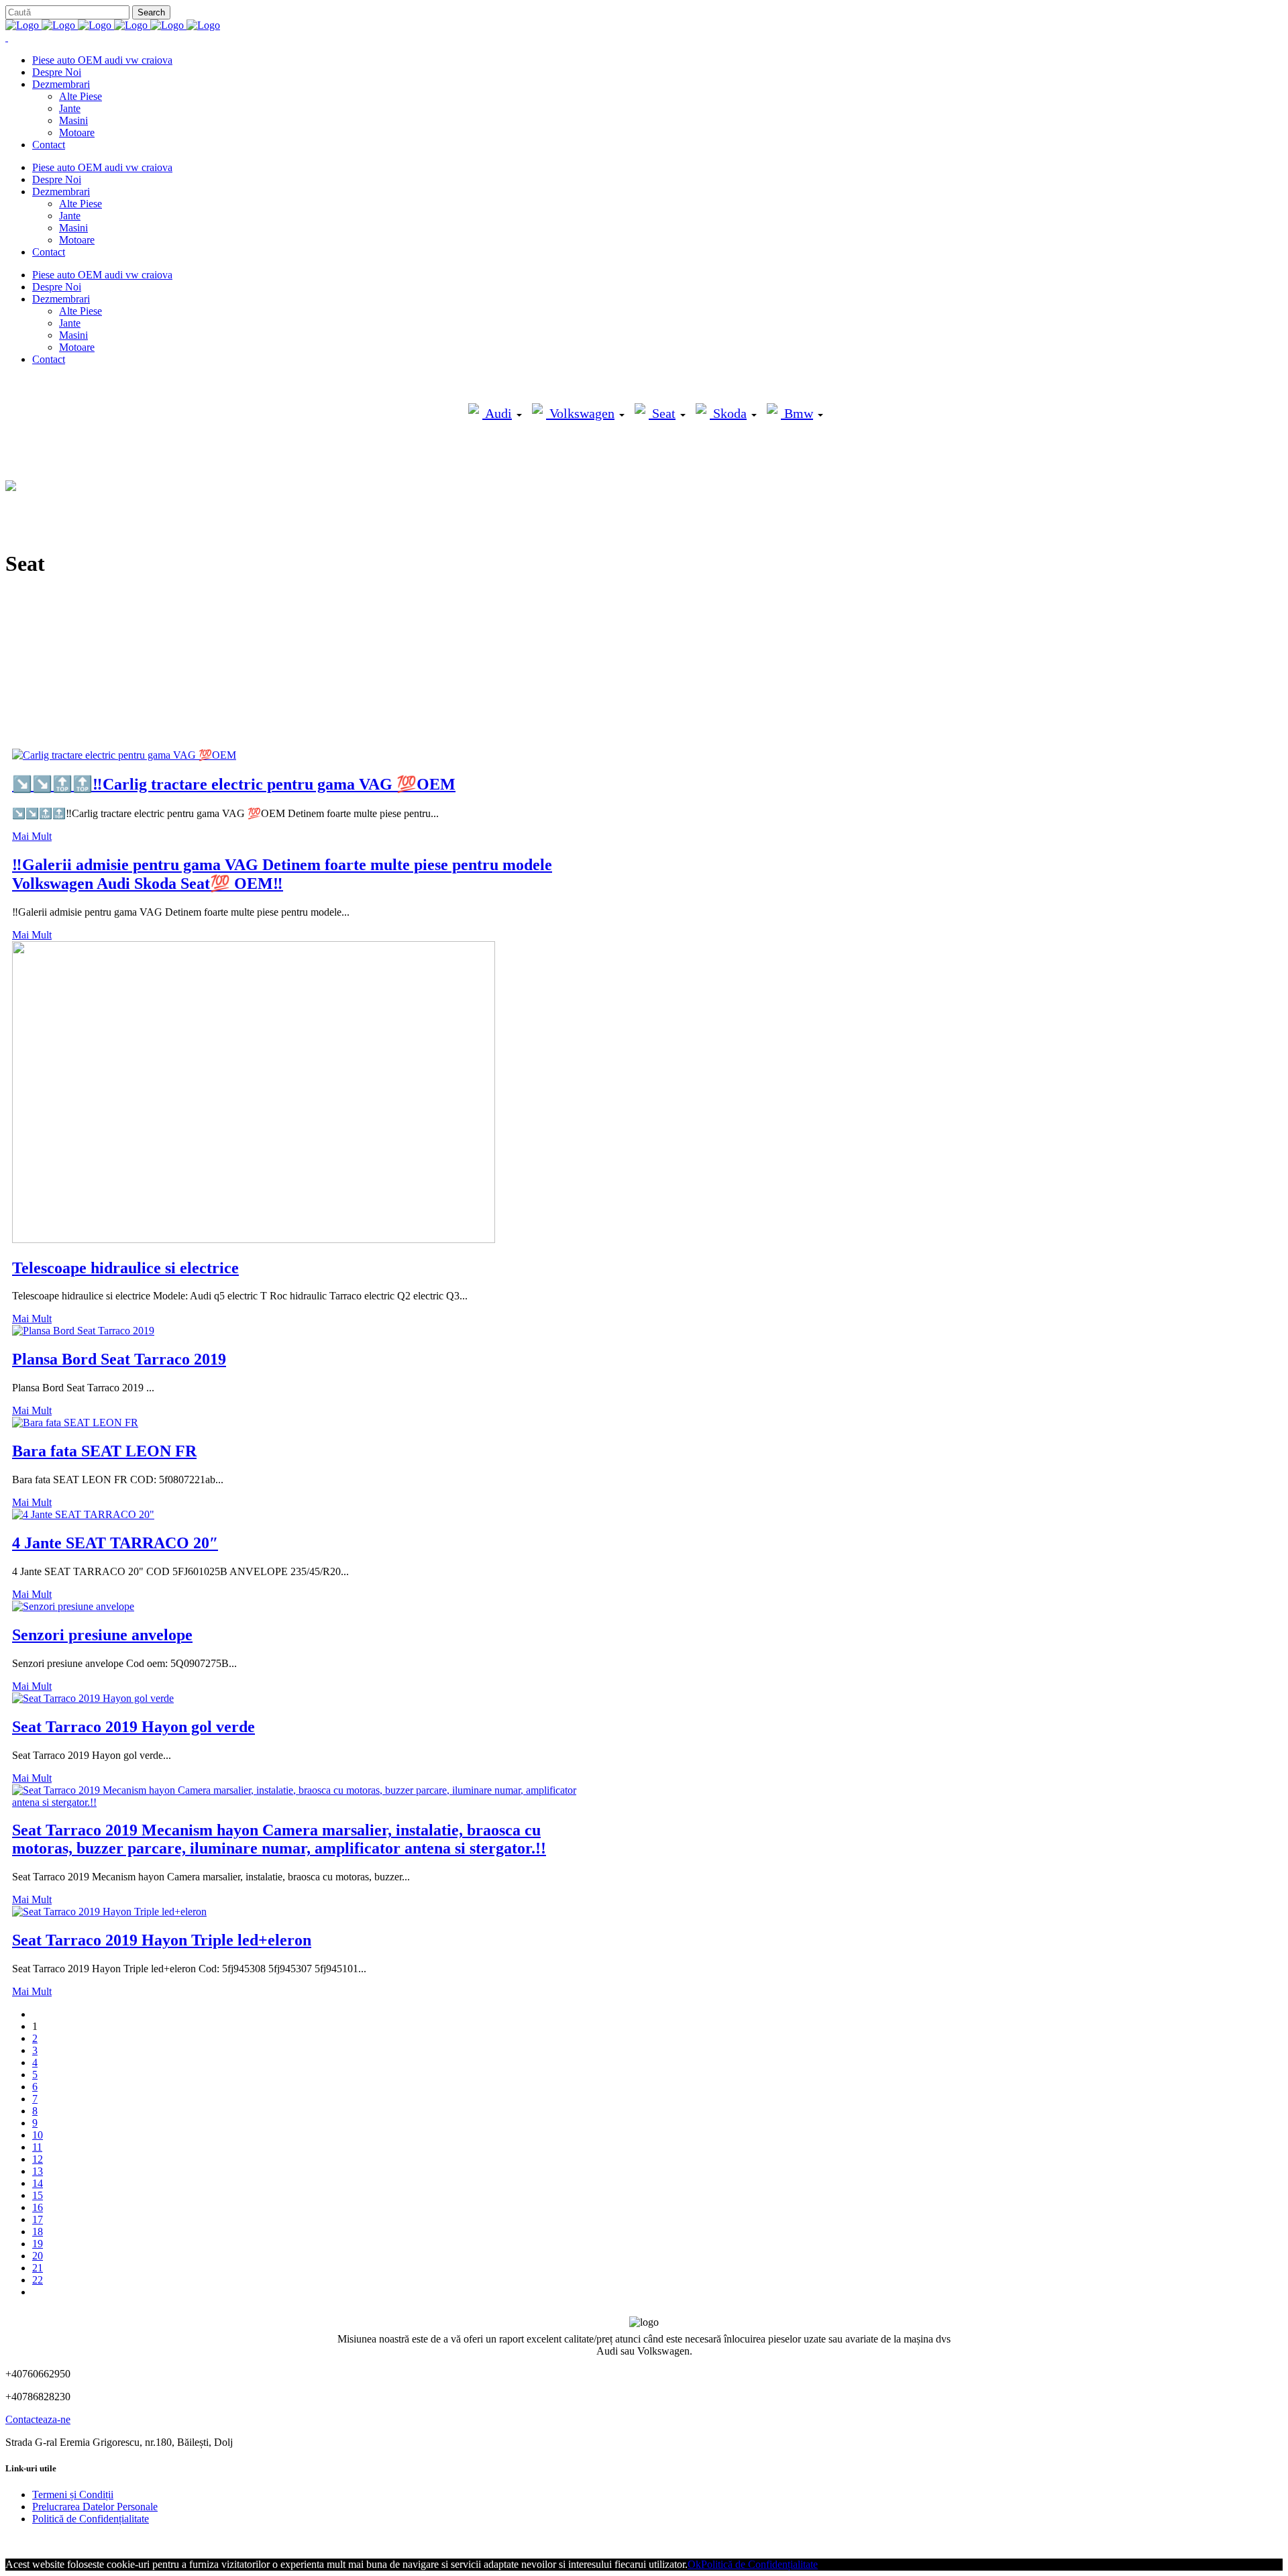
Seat (662, 413)
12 (38, 2159)
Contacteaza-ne (38, 2419)
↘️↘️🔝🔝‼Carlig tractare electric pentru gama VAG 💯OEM (234, 784)
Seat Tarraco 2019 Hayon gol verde (133, 1727)
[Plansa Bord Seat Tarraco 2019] (83, 1331)
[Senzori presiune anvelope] (73, 1606)
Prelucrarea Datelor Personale (95, 2507)
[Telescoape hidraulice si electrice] (254, 1239)
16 (38, 2207)
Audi (497, 413)
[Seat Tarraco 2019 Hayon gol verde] (93, 1698)
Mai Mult (32, 836)
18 (38, 2232)
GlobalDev (169, 2541)
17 (38, 2219)
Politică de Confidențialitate (91, 2519)
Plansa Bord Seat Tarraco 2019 (119, 1359)
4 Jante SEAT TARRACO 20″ (115, 1543)
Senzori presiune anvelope (102, 1635)
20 (38, 2256)
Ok (694, 2564)
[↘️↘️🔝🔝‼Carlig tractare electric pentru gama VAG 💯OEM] (124, 755)
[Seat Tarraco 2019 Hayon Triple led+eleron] (109, 1912)
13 (38, 2171)
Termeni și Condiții (73, 2494)
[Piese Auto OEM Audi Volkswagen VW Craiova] (113, 25)
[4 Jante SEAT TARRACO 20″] (83, 1514)
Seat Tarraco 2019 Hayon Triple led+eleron (162, 1940)
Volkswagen (580, 413)
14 (38, 2183)
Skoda (728, 413)
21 (38, 2268)
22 (38, 2280)
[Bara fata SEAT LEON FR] (75, 1423)
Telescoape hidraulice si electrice (125, 1268)
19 (38, 2244)
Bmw (797, 413)
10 (38, 2135)
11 (37, 2147)
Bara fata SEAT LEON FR (104, 1451)
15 (38, 2195)
